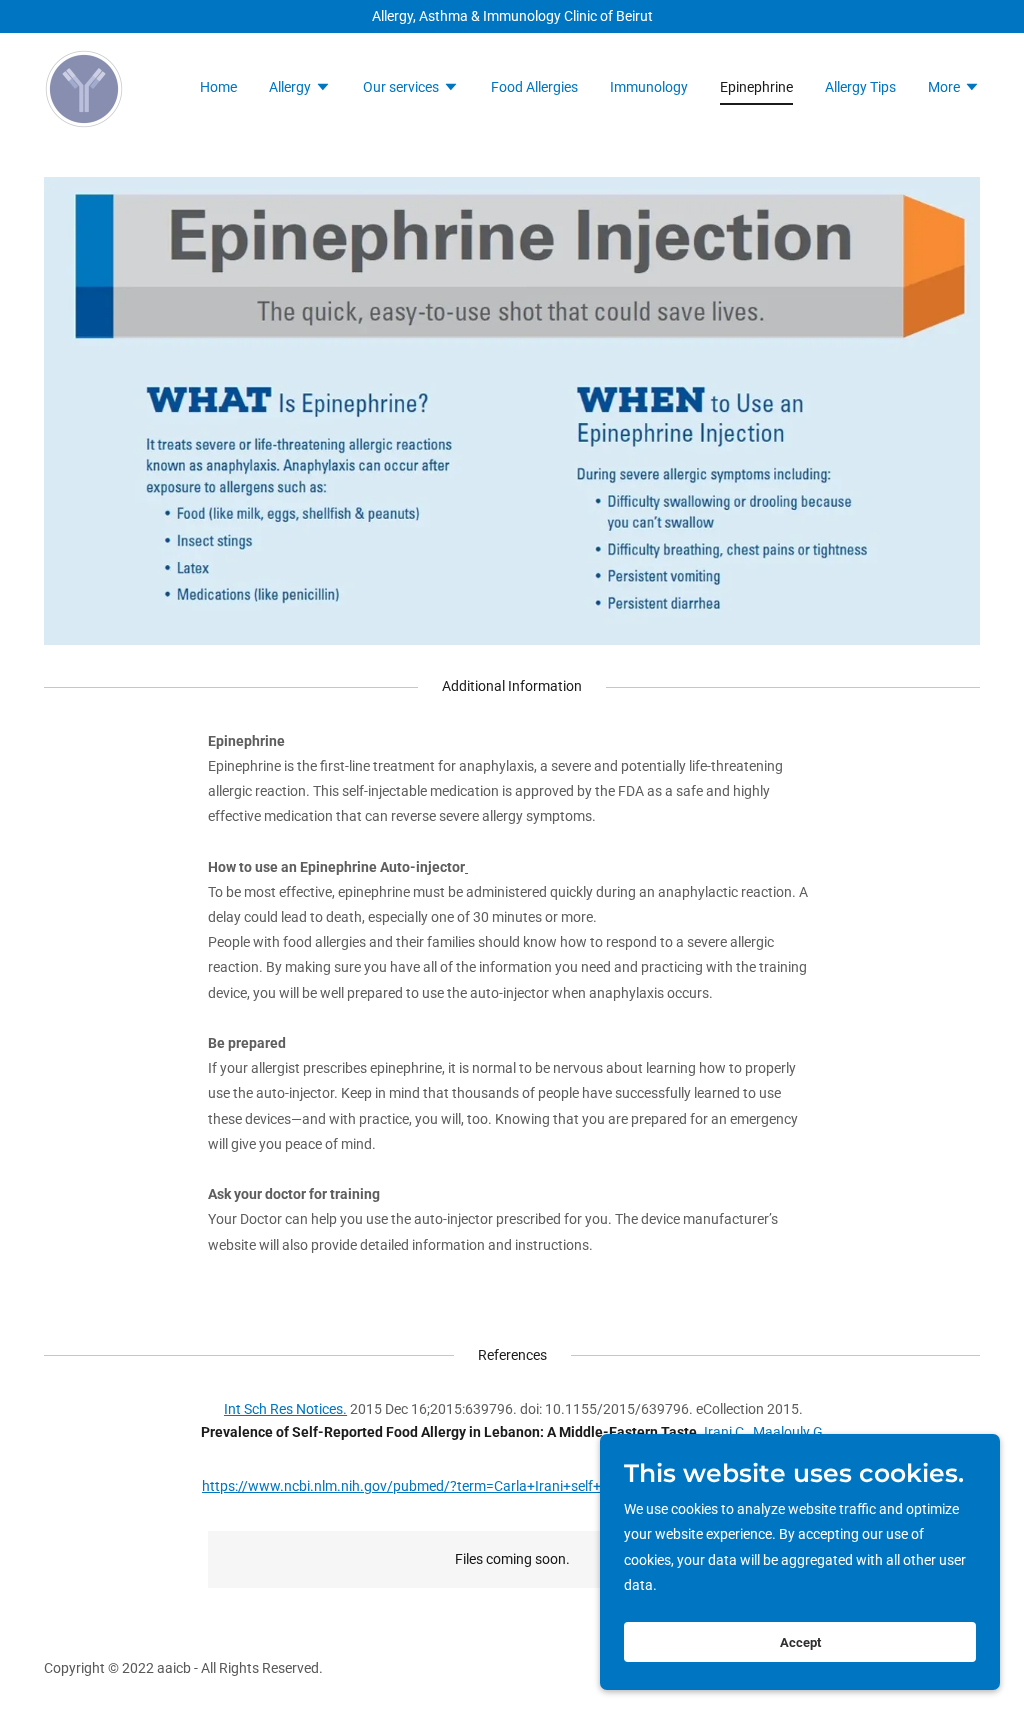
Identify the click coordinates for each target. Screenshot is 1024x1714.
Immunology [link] (649, 87)
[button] (300, 89)
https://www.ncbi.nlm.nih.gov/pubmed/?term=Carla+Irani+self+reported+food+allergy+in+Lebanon (512, 1486)
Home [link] (218, 87)
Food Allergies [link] (534, 87)
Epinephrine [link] (756, 87)
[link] (84, 88)
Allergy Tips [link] (860, 87)
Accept (800, 1642)
